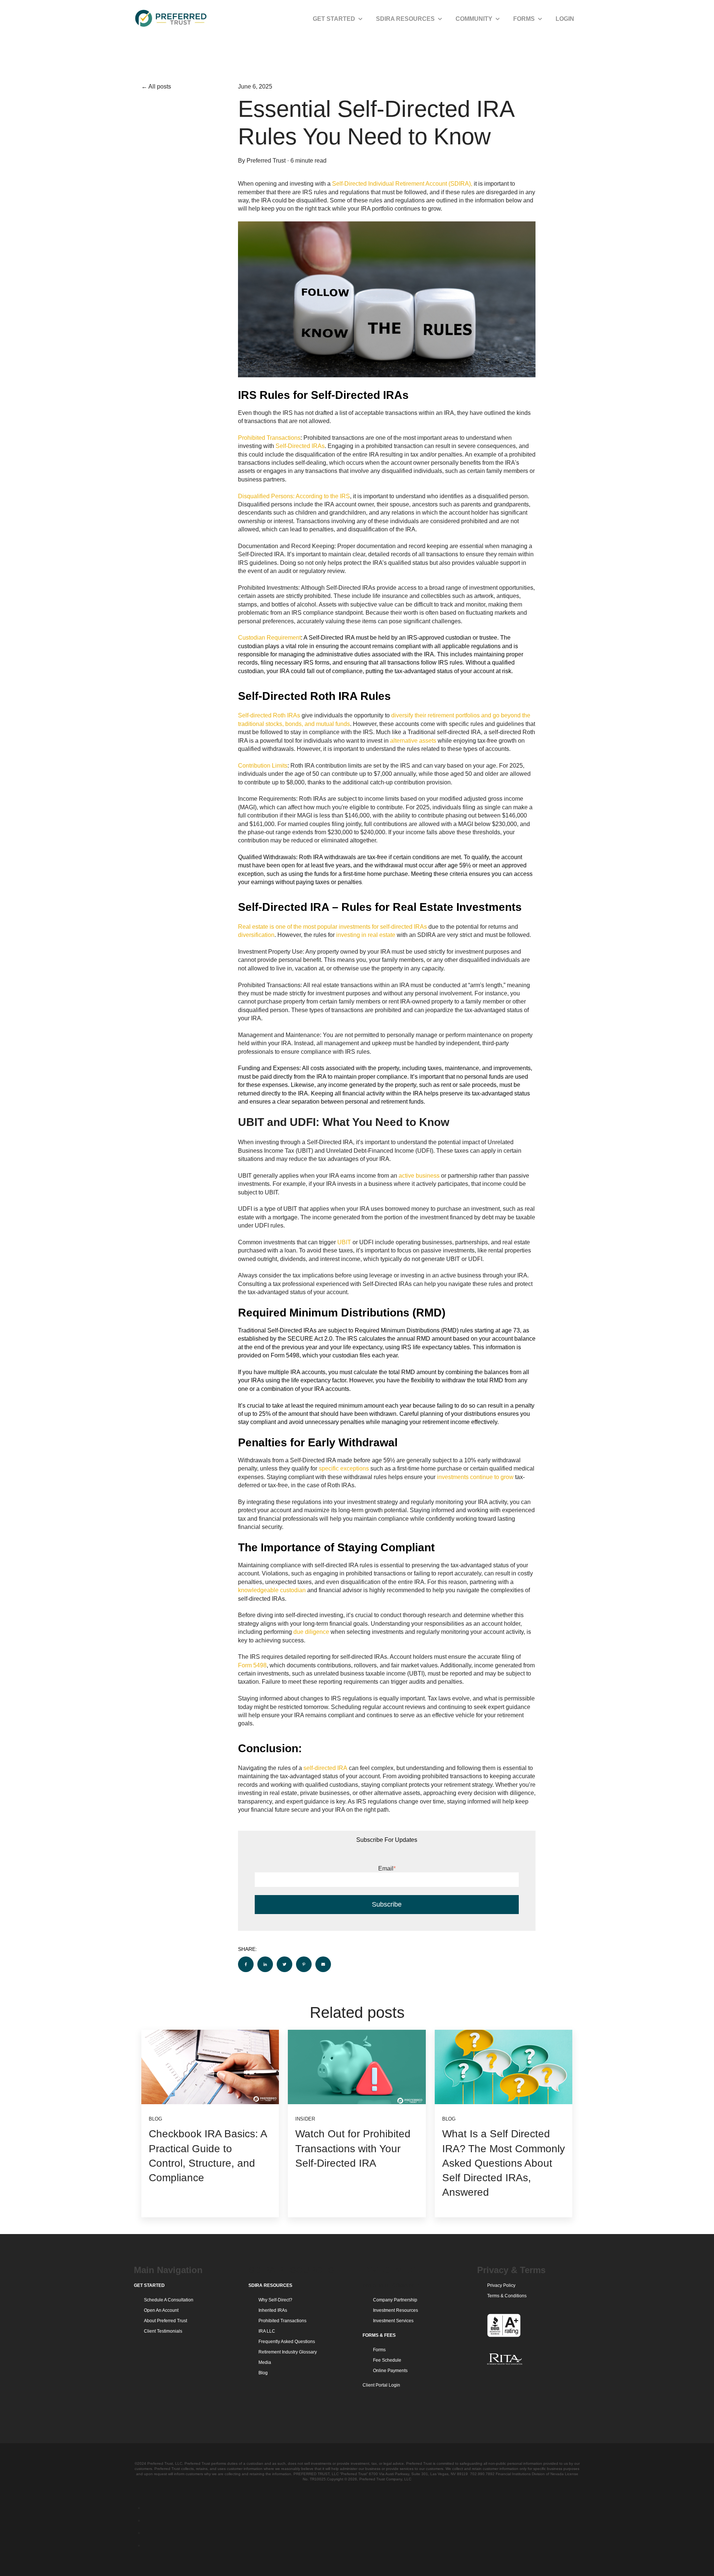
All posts (160, 87)
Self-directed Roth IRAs (269, 715)
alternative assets (413, 741)
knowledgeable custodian (272, 1590)
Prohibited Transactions (269, 438)
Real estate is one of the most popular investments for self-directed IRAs (332, 927)
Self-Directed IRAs (300, 446)
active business (419, 1176)
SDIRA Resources (405, 19)
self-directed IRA (325, 1768)
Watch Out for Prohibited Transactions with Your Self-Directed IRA (353, 2148)
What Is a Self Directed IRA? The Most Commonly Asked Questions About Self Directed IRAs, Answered (504, 2163)
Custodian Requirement (269, 638)
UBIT (344, 1242)
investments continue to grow (475, 1477)
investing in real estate (366, 935)
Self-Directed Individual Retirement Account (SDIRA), (402, 184)
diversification (256, 935)
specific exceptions (344, 1468)
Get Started (334, 19)
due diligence (311, 1632)
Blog (155, 2119)
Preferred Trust (266, 161)
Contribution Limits (263, 766)
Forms (524, 19)
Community (474, 19)
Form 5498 (252, 1665)
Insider (305, 2119)
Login (565, 19)
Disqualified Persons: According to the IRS (294, 496)
